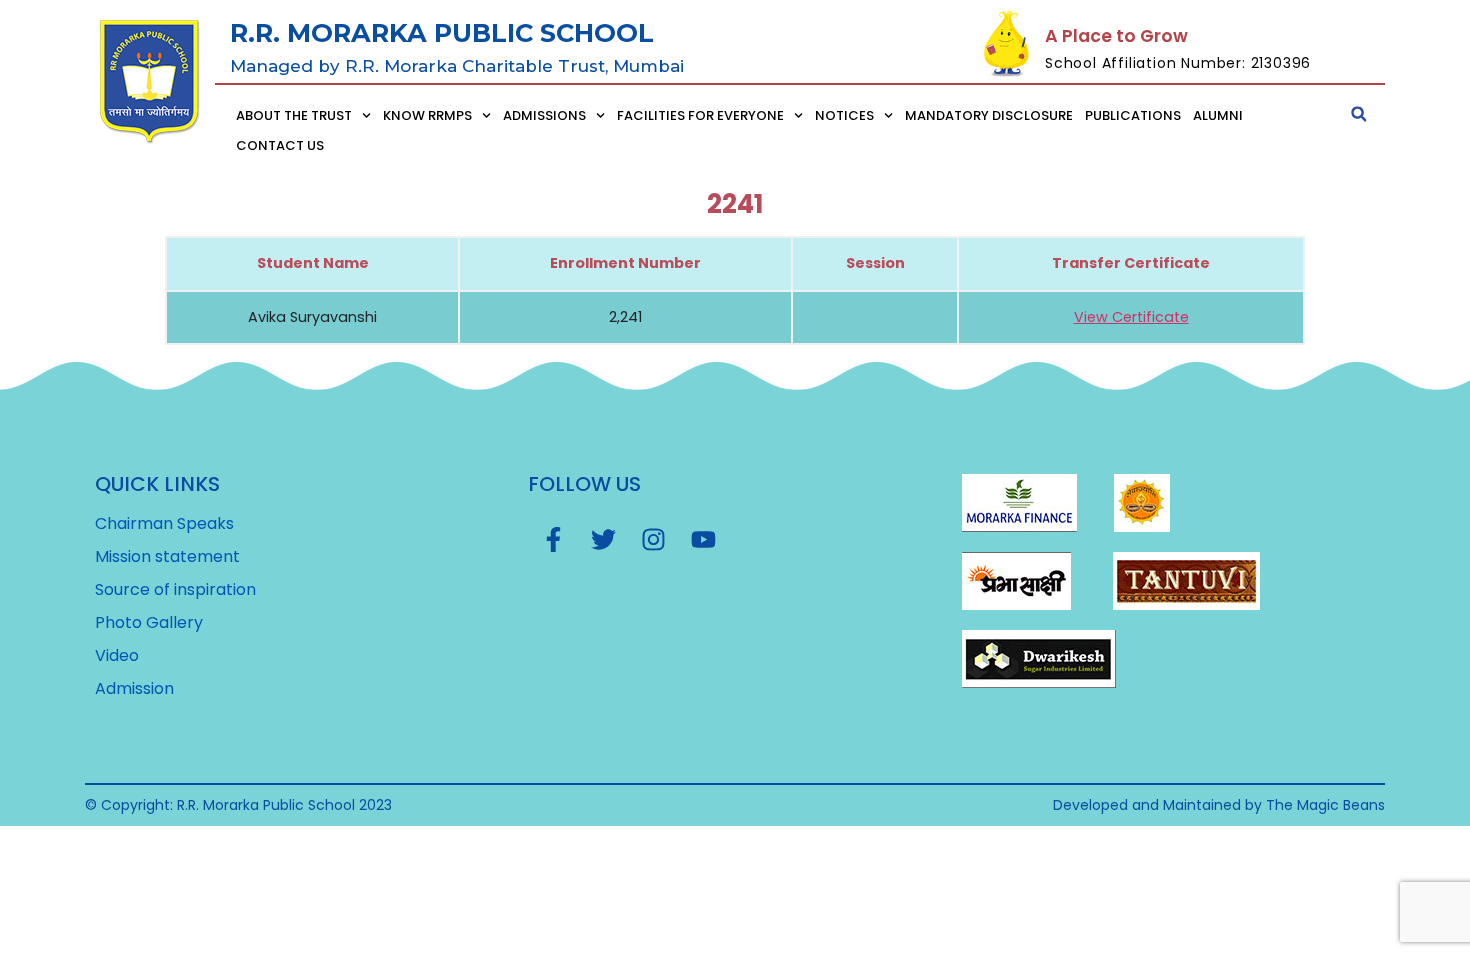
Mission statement (167, 557)
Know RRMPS (427, 115)
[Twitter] (603, 539)
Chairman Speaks (164, 524)
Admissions (544, 115)
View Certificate (1131, 317)
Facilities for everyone (700, 115)
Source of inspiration (175, 590)
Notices (844, 115)
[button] (1359, 114)
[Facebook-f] (553, 539)
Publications (1133, 115)
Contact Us (280, 145)
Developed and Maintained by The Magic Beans (1219, 805)
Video (117, 656)
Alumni (1218, 115)
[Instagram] (653, 539)
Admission (134, 689)
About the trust (294, 115)
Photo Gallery (149, 623)
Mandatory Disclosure (989, 115)
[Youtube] (703, 539)
